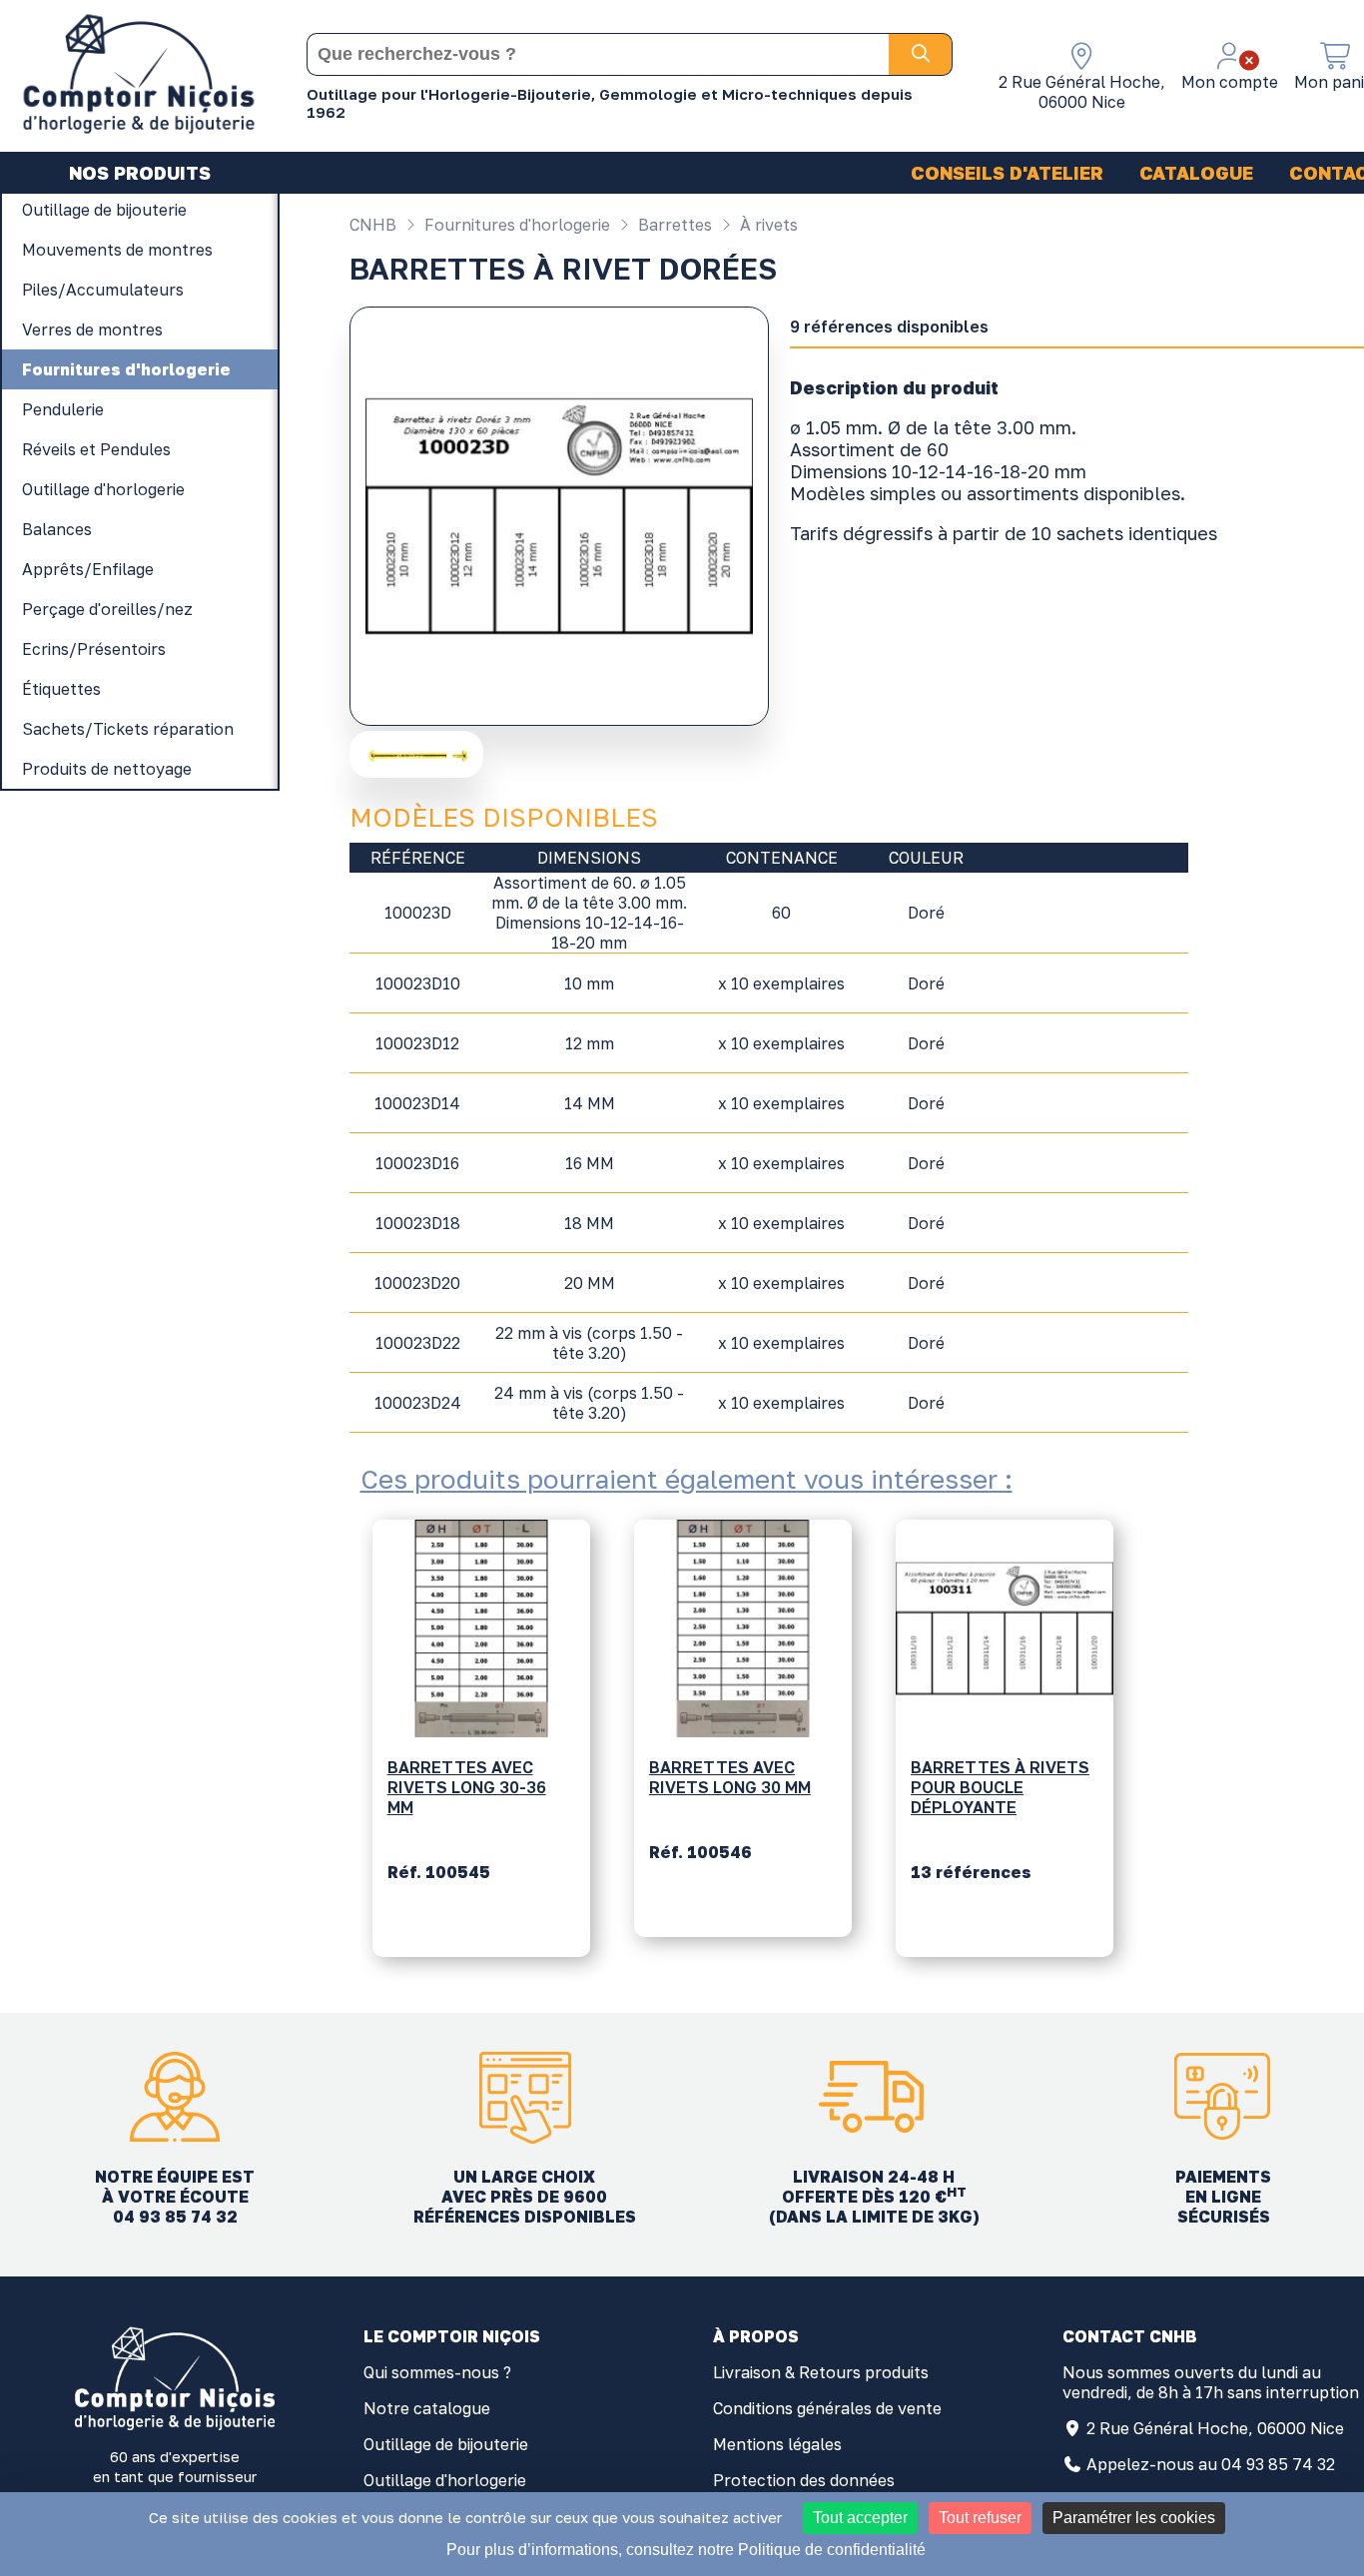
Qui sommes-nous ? (437, 2372)
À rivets (767, 225)
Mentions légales (777, 2444)
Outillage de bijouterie (446, 2444)
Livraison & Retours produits (821, 2372)
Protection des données (804, 2480)
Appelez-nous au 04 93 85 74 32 (1211, 2464)
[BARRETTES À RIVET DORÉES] (419, 754)
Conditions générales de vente (827, 2408)
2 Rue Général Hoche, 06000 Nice (1215, 2428)
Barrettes (673, 225)
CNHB (373, 225)
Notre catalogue (427, 2408)
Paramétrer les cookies (1134, 2518)
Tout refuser (980, 2518)
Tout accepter (860, 2518)
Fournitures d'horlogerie (515, 225)
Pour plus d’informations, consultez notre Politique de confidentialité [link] (686, 2550)
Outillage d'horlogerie (445, 2480)
